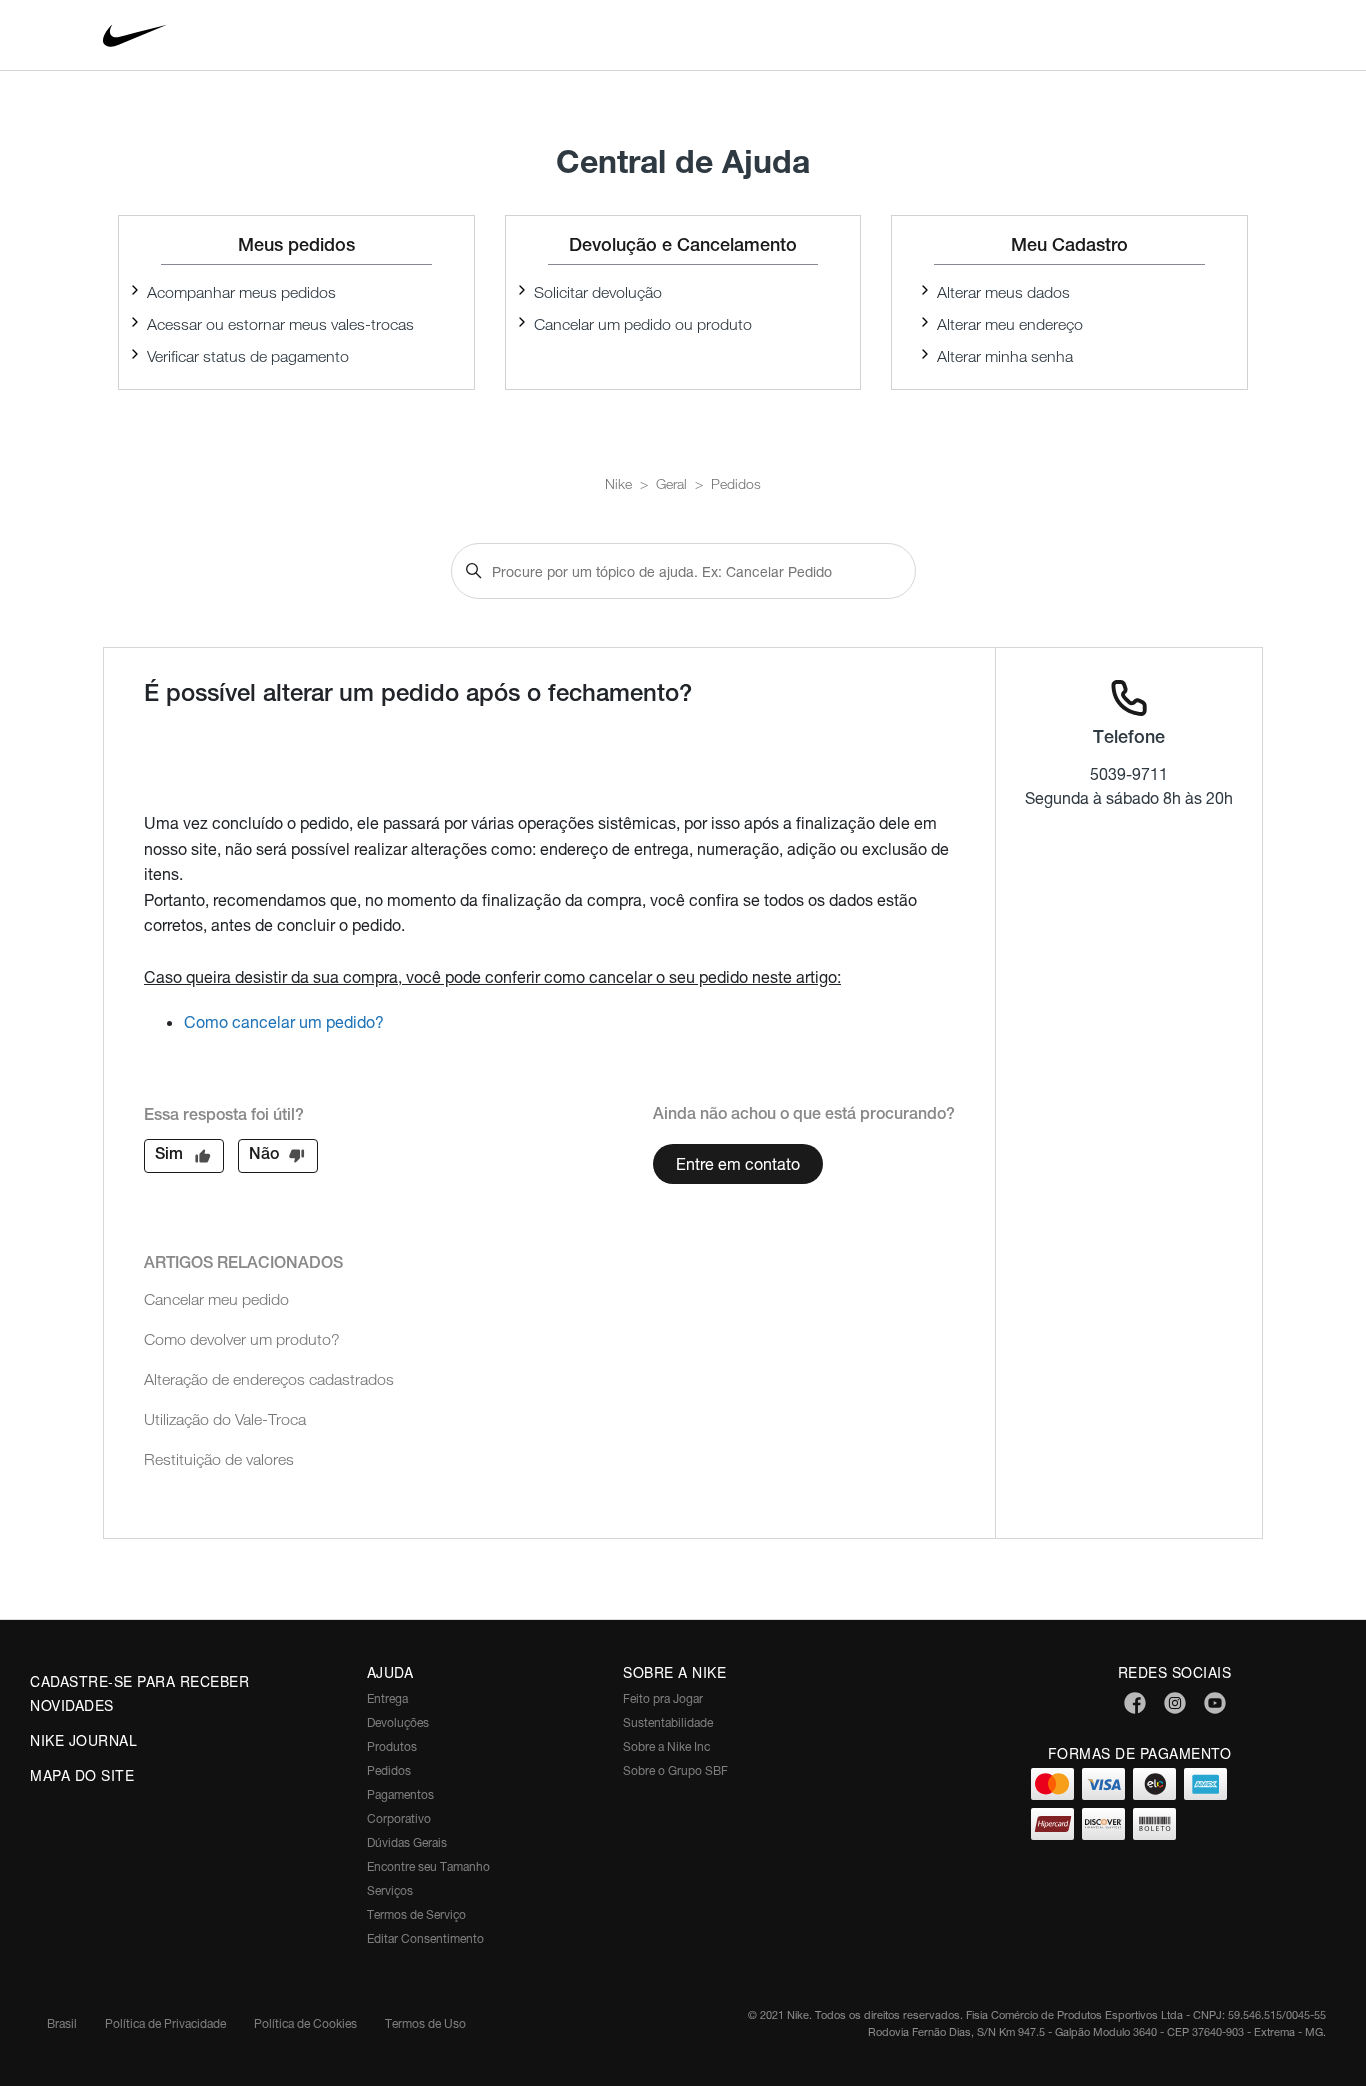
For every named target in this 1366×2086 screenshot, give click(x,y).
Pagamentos (400, 1794)
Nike (618, 483)
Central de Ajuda (683, 160)
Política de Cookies (305, 2023)
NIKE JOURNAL (83, 1740)
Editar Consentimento (425, 1938)
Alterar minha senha (1005, 356)
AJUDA (390, 1672)
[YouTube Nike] (1215, 1704)
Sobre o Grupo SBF (675, 1770)
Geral (671, 483)
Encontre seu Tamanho (428, 1866)
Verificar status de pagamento (248, 356)
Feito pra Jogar (663, 1698)
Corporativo (399, 1818)
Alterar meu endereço (1010, 324)
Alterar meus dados (1003, 292)
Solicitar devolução (598, 292)
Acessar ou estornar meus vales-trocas (280, 324)
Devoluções (398, 1722)
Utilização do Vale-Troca (225, 1419)
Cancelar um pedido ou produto (643, 324)
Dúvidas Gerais (407, 1842)
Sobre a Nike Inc (666, 1746)
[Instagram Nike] (1175, 1704)
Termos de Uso (425, 2023)
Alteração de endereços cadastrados (269, 1379)
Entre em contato (738, 1163)
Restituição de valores (219, 1459)
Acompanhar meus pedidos (241, 292)
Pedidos (736, 483)
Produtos (392, 1746)
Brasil (62, 2023)
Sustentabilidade (668, 1722)
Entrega (387, 1698)
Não (264, 1156)
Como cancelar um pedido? (284, 1021)
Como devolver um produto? (242, 1339)
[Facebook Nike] (1135, 1704)
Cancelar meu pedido (216, 1299)
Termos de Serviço (416, 1914)
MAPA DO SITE (82, 1775)
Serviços (390, 1890)
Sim (169, 1156)
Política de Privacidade (165, 2023)
